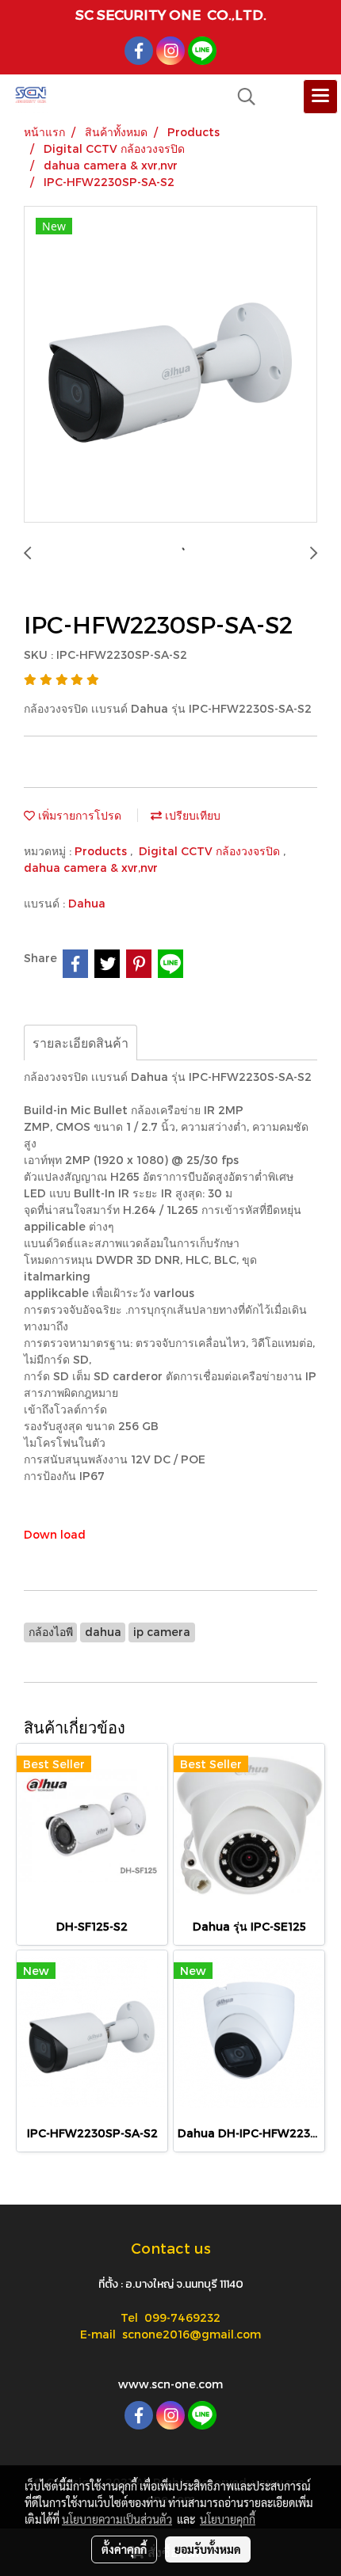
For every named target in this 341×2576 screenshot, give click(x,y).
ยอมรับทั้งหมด (208, 2549)
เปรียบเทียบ (191, 815)
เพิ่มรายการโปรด (78, 815)
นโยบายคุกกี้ (228, 2519)
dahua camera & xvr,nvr (91, 868)
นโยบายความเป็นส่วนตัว (117, 2519)
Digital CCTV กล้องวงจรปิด (211, 851)
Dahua (87, 903)
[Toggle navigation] (320, 97)
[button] (241, 97)
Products (102, 851)
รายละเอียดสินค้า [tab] (80, 1043)
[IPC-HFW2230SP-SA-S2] (170, 365)
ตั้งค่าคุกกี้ (124, 2549)
